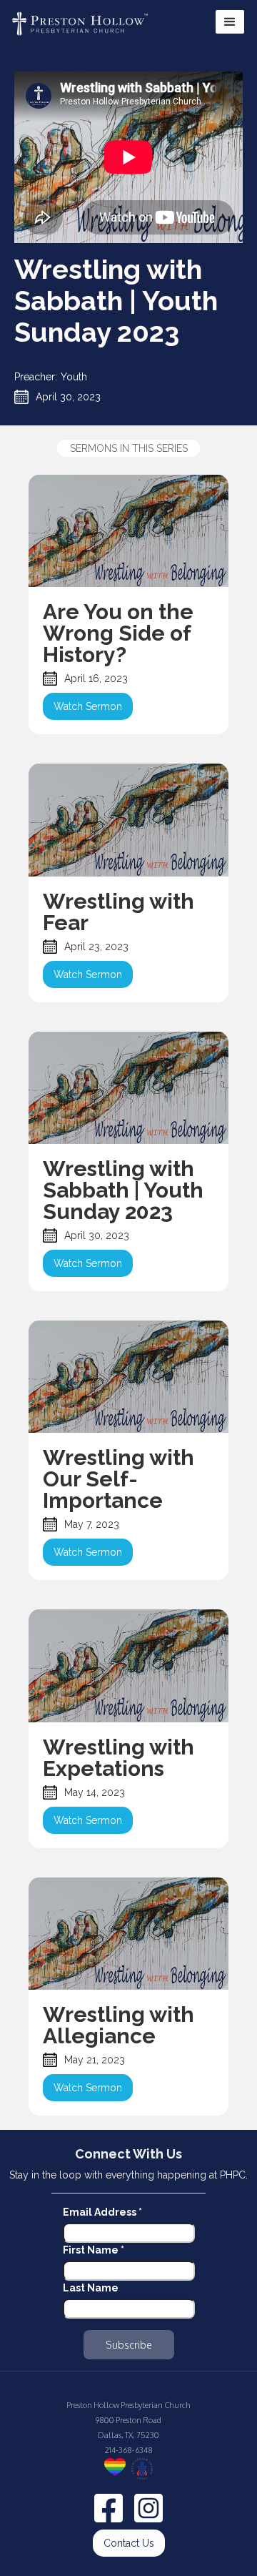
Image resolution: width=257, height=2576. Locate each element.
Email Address (102, 2212)
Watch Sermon (88, 706)
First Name (94, 2250)
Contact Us (129, 2543)
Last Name (91, 2288)
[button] (230, 22)
